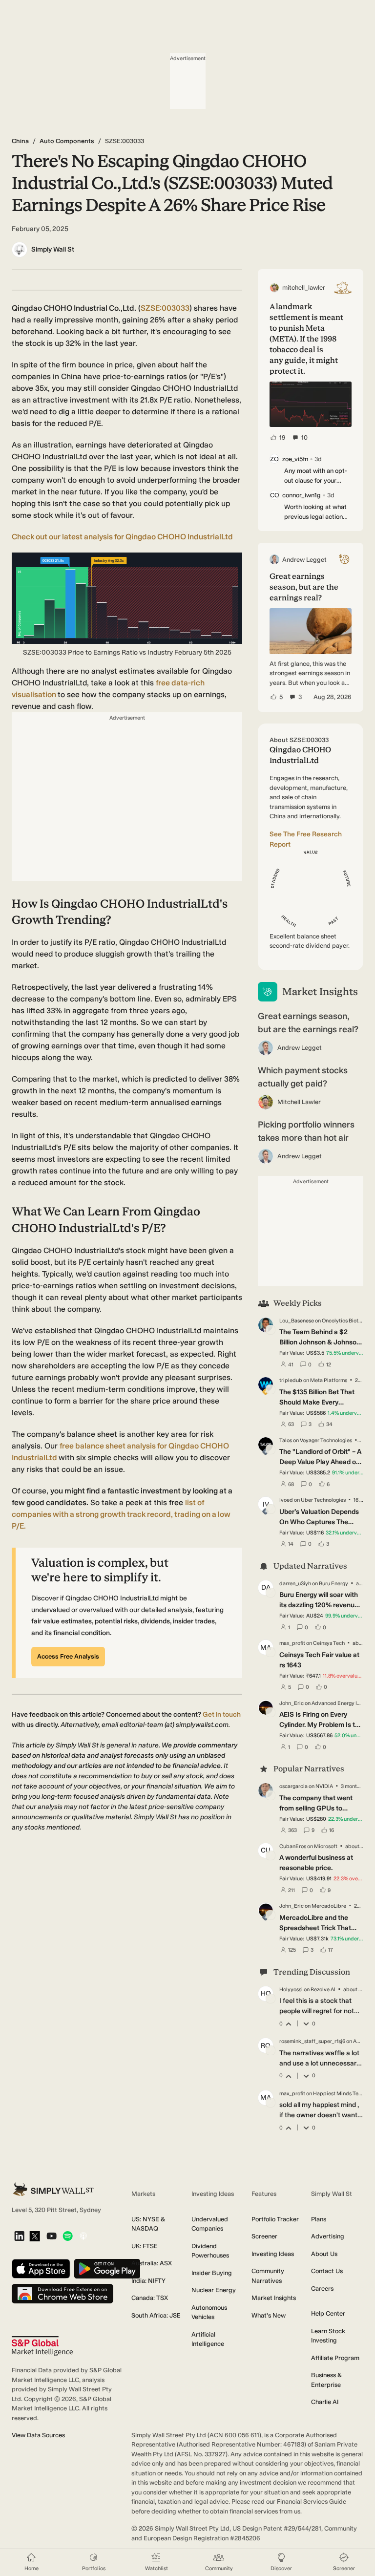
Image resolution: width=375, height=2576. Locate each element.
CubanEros (293, 1846)
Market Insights (274, 2298)
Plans (319, 2219)
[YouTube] (52, 2237)
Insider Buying (212, 2273)
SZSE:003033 (165, 308)
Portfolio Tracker (275, 2219)
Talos (286, 1440)
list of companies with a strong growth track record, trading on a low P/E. (121, 1514)
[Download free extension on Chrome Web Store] (62, 2294)
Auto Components (67, 141)
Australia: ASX (152, 2263)
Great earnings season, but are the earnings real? (308, 1023)
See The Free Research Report (306, 839)
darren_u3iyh (295, 1584)
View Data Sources (38, 2435)
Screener (264, 2236)
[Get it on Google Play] (107, 2269)
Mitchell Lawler (299, 1102)
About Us (324, 2254)
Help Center (328, 2313)
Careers (322, 2289)
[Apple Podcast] (83, 2237)
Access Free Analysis (68, 1656)
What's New (269, 2315)
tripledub (291, 1380)
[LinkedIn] (19, 2237)
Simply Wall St (53, 249)
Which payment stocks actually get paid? (303, 1077)
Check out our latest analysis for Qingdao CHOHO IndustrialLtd (122, 537)
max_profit (292, 1643)
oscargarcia (293, 1786)
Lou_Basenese (297, 1321)
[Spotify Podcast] (68, 2237)
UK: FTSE (145, 2246)
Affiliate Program (335, 2358)
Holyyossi (291, 1990)
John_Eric (292, 1703)
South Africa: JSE (156, 2315)
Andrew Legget (300, 1048)
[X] (35, 2237)
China (20, 141)
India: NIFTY (148, 2281)
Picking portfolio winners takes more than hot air (306, 1131)
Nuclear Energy (214, 2290)
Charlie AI (325, 2402)
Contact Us (327, 2271)
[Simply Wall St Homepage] (53, 2189)
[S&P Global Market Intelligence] (42, 2346)
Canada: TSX (150, 2298)
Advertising (328, 2236)
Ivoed (286, 1500)
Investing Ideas (273, 2254)
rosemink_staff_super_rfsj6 (312, 2041)
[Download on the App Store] (41, 2269)
